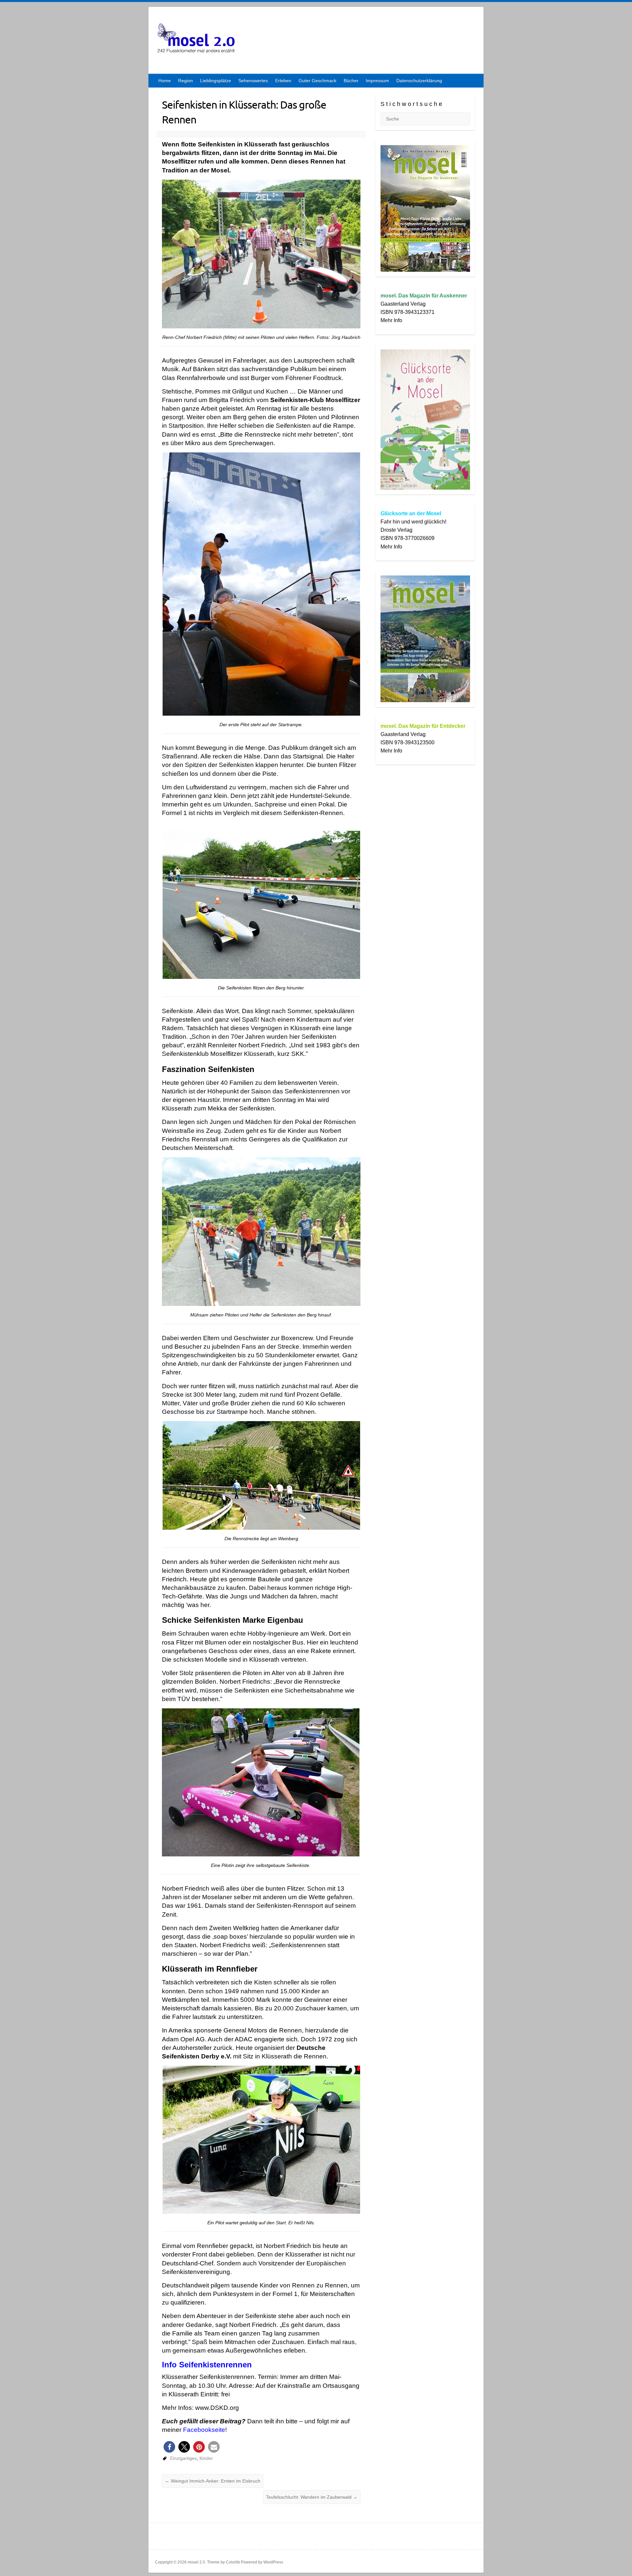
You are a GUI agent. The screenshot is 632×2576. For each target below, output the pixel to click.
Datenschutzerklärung (419, 81)
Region (185, 81)
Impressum (377, 81)
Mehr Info (391, 320)
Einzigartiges (184, 2458)
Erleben (283, 81)
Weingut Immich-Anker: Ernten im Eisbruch (213, 2481)
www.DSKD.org (217, 2408)
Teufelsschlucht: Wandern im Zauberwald (312, 2497)
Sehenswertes (253, 81)
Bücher (351, 81)
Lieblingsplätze (216, 81)
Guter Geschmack (317, 81)
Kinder (206, 2458)
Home (165, 81)
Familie (182, 2333)
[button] (169, 2447)
